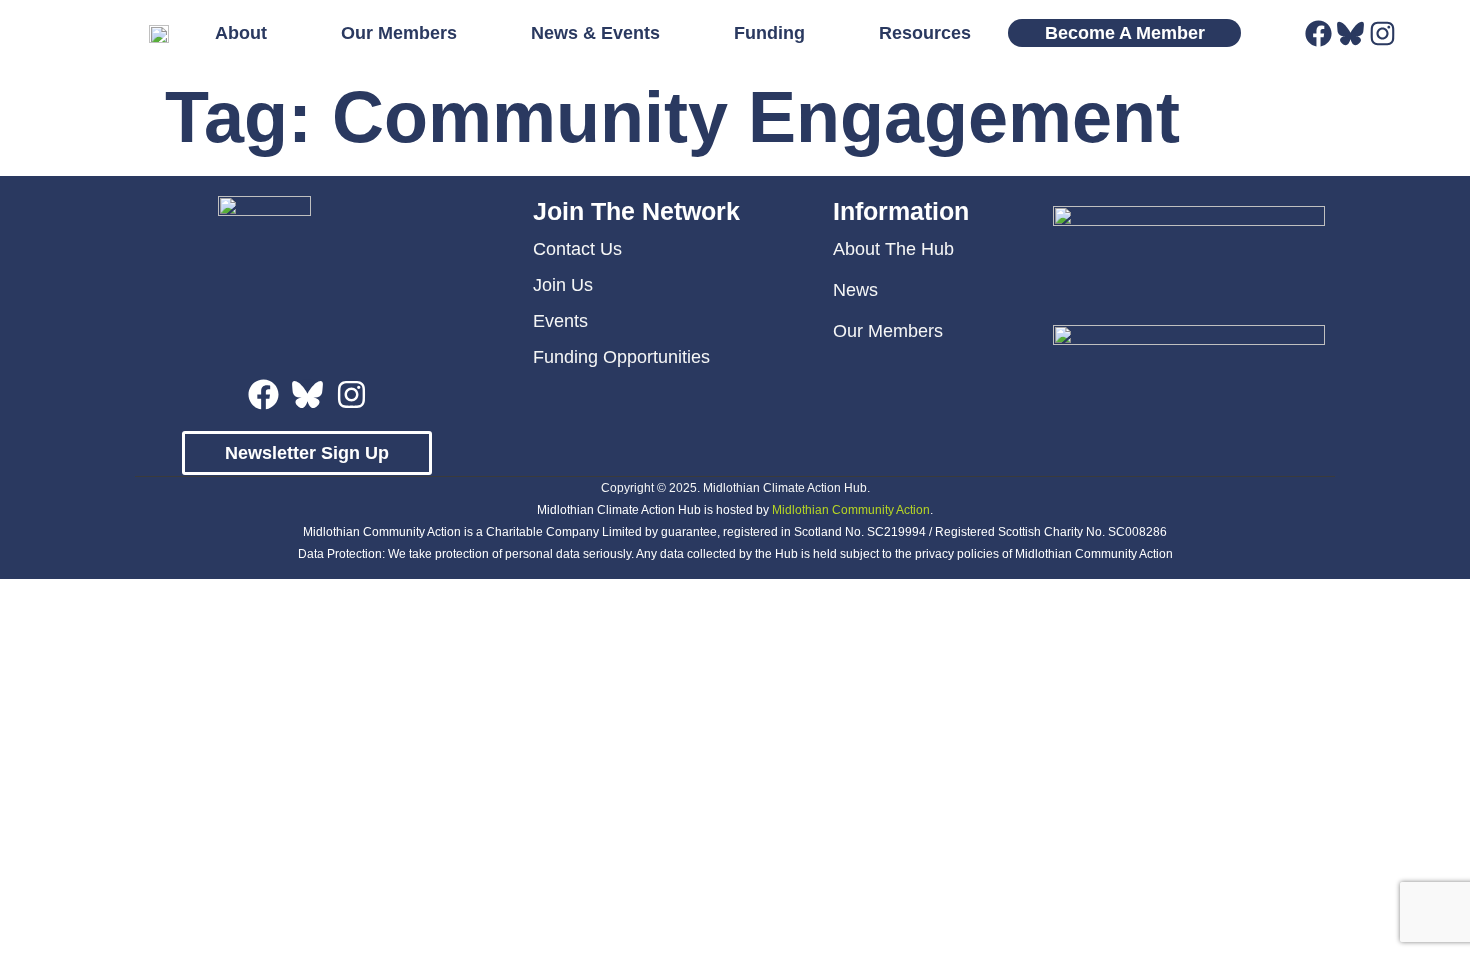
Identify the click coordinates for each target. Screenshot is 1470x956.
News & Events (595, 32)
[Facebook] (1318, 33)
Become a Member (1125, 32)
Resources (925, 32)
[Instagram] (1382, 33)
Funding (769, 32)
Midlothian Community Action (851, 510)
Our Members (399, 32)
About (241, 32)
